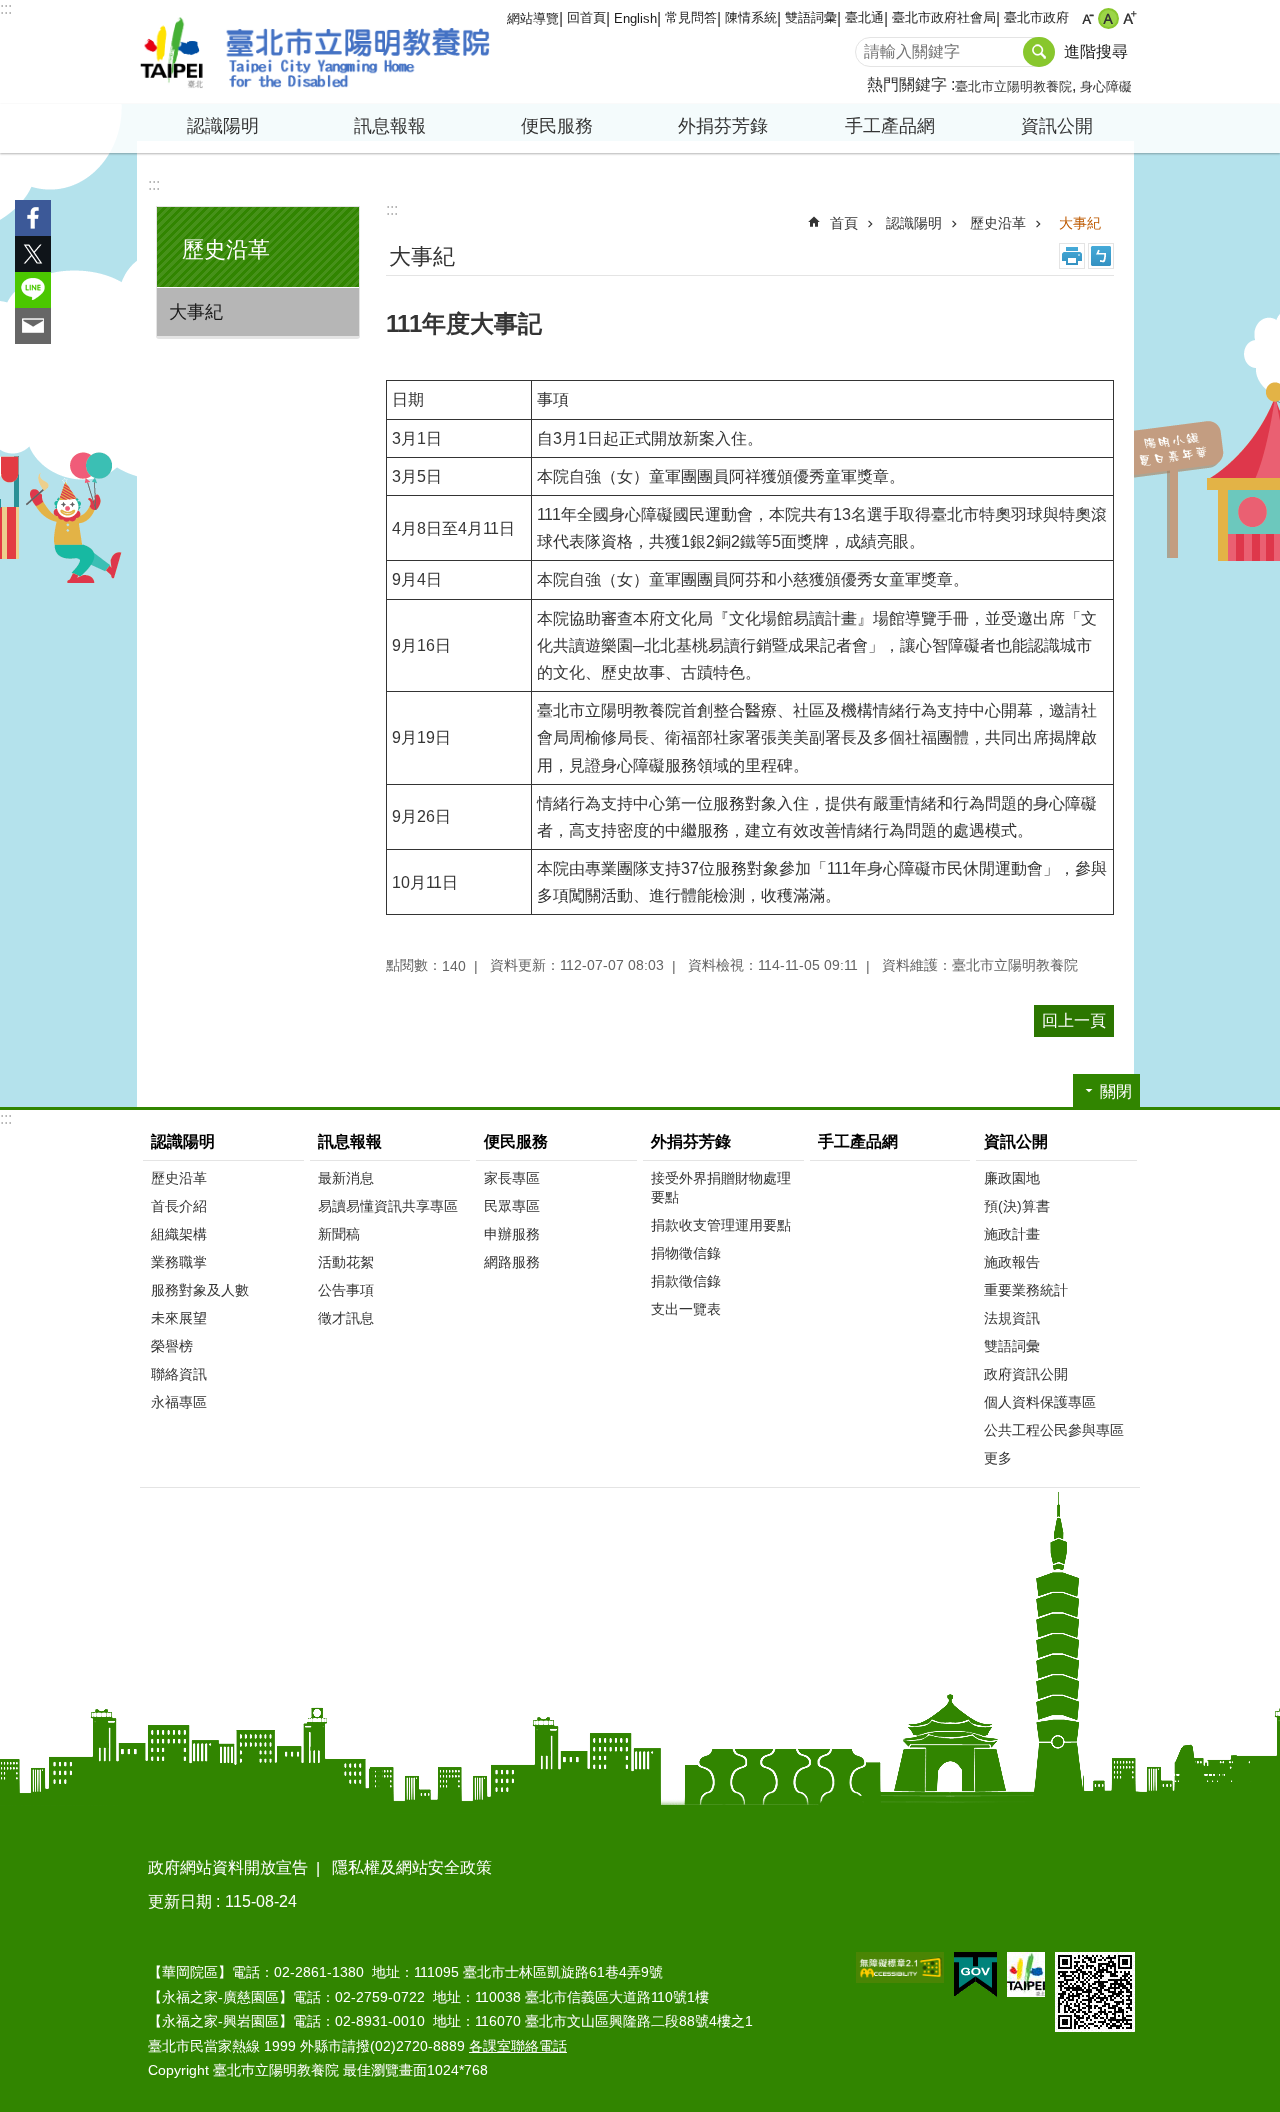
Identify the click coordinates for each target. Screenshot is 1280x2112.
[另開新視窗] (900, 1967)
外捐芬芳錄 (691, 1141)
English (635, 18)
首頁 (844, 223)
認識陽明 (914, 223)
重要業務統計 (1026, 1290)
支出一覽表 (686, 1309)
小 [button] (1087, 18)
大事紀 (196, 312)
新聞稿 (339, 1234)
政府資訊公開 (1026, 1374)
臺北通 (864, 17)
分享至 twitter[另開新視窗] (33, 254)
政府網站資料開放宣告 (228, 1867)
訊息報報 (350, 1141)
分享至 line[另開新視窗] (33, 290)
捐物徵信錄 (686, 1253)
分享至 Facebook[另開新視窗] (33, 218)
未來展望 (179, 1318)
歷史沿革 (998, 223)
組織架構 (179, 1234)
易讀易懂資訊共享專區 (388, 1206)
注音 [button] (1101, 256)
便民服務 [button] (557, 126)
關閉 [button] (1116, 1091)
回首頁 (586, 17)
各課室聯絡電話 (518, 2046)
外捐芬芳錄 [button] (723, 126)
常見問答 (691, 17)
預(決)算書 (1017, 1206)
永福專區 (179, 1402)
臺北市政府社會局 (944, 17)
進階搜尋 (1096, 51)
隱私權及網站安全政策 (412, 1867)
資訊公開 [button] (1057, 126)
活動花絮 (346, 1262)
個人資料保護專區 (1040, 1402)
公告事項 (346, 1290)
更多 (998, 1458)
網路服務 (512, 1262)
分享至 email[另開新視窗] (33, 326)
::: (6, 8)
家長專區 (512, 1178)
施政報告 (1012, 1262)
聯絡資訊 (179, 1374)
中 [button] (1108, 18)
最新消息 (346, 1178)
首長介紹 (179, 1206)
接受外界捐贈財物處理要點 (721, 1187)
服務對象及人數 (200, 1290)
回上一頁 (1074, 1020)
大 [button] (1129, 18)
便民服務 (516, 1141)
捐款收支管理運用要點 (721, 1225)
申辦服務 (512, 1234)
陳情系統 (751, 17)
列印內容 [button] (1072, 256)
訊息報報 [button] (390, 126)
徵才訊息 (346, 1318)
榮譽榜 (172, 1346)
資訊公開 (1016, 1141)
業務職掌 (179, 1262)
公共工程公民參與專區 (1054, 1430)
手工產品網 (890, 126)
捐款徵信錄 (686, 1281)
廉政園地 (1012, 1178)
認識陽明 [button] (223, 126)
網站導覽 (533, 18)
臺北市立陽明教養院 (315, 52)
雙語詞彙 (811, 17)
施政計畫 (1012, 1234)
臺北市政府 (1036, 17)
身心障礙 (1106, 86)
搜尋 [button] (1039, 52)
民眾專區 (512, 1206)
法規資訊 (1012, 1318)
